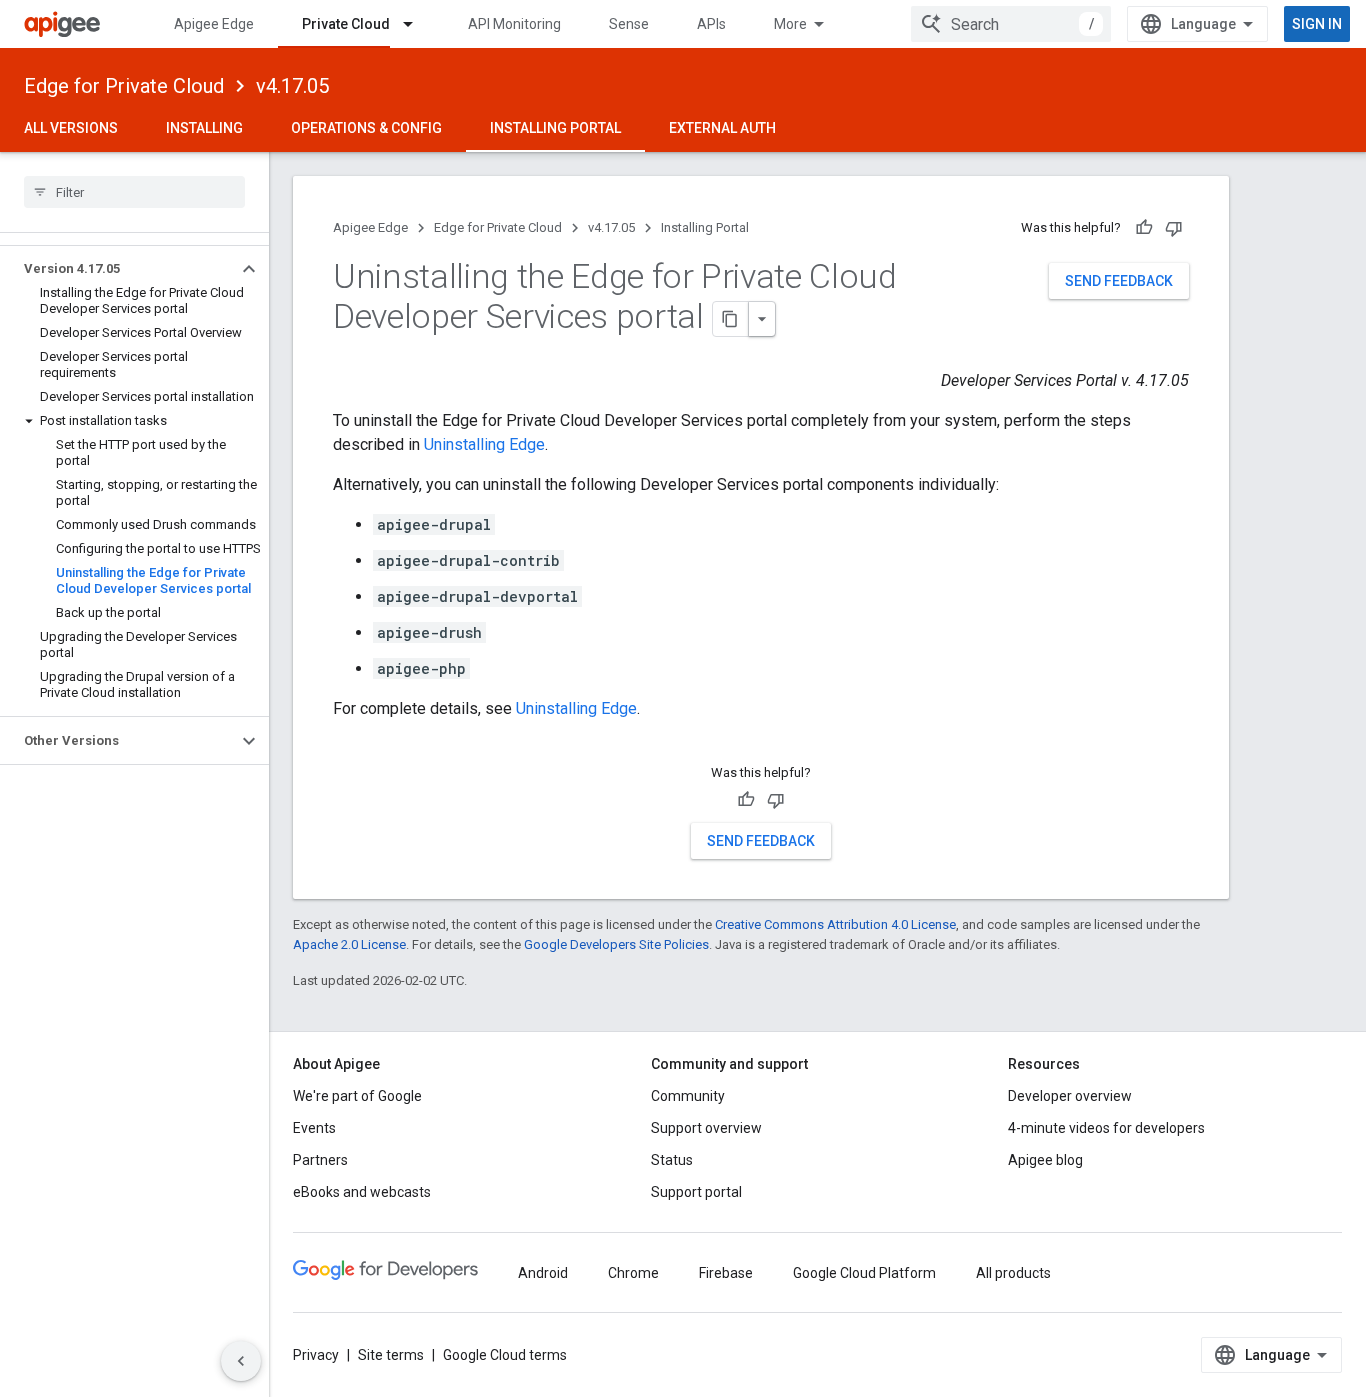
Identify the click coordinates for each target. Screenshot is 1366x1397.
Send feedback (1119, 281)
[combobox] (1011, 24)
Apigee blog (1045, 1160)
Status (672, 1160)
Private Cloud (346, 24)
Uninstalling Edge (484, 444)
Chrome (633, 1273)
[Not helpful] (1174, 228)
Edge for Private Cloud (124, 86)
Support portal (696, 1192)
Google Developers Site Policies (616, 944)
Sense (629, 24)
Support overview (706, 1128)
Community (688, 1096)
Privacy (316, 1355)
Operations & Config (366, 128)
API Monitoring (514, 24)
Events (314, 1128)
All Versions (71, 128)
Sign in (1317, 24)
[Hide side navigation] (241, 1361)
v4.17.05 (292, 86)
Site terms (391, 1355)
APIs (711, 24)
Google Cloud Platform (864, 1273)
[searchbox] (134, 192)
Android (543, 1273)
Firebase (726, 1273)
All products (1013, 1273)
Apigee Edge (214, 24)
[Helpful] (1144, 228)
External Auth (722, 128)
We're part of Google (357, 1096)
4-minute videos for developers (1106, 1128)
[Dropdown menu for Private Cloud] (417, 24)
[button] (118, 269)
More (790, 24)
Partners (320, 1160)
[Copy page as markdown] (731, 319)
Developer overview (1070, 1096)
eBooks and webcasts (362, 1192)
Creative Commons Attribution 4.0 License (835, 924)
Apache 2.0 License (349, 944)
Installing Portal (555, 128)
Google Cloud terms (505, 1355)
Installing (204, 128)
